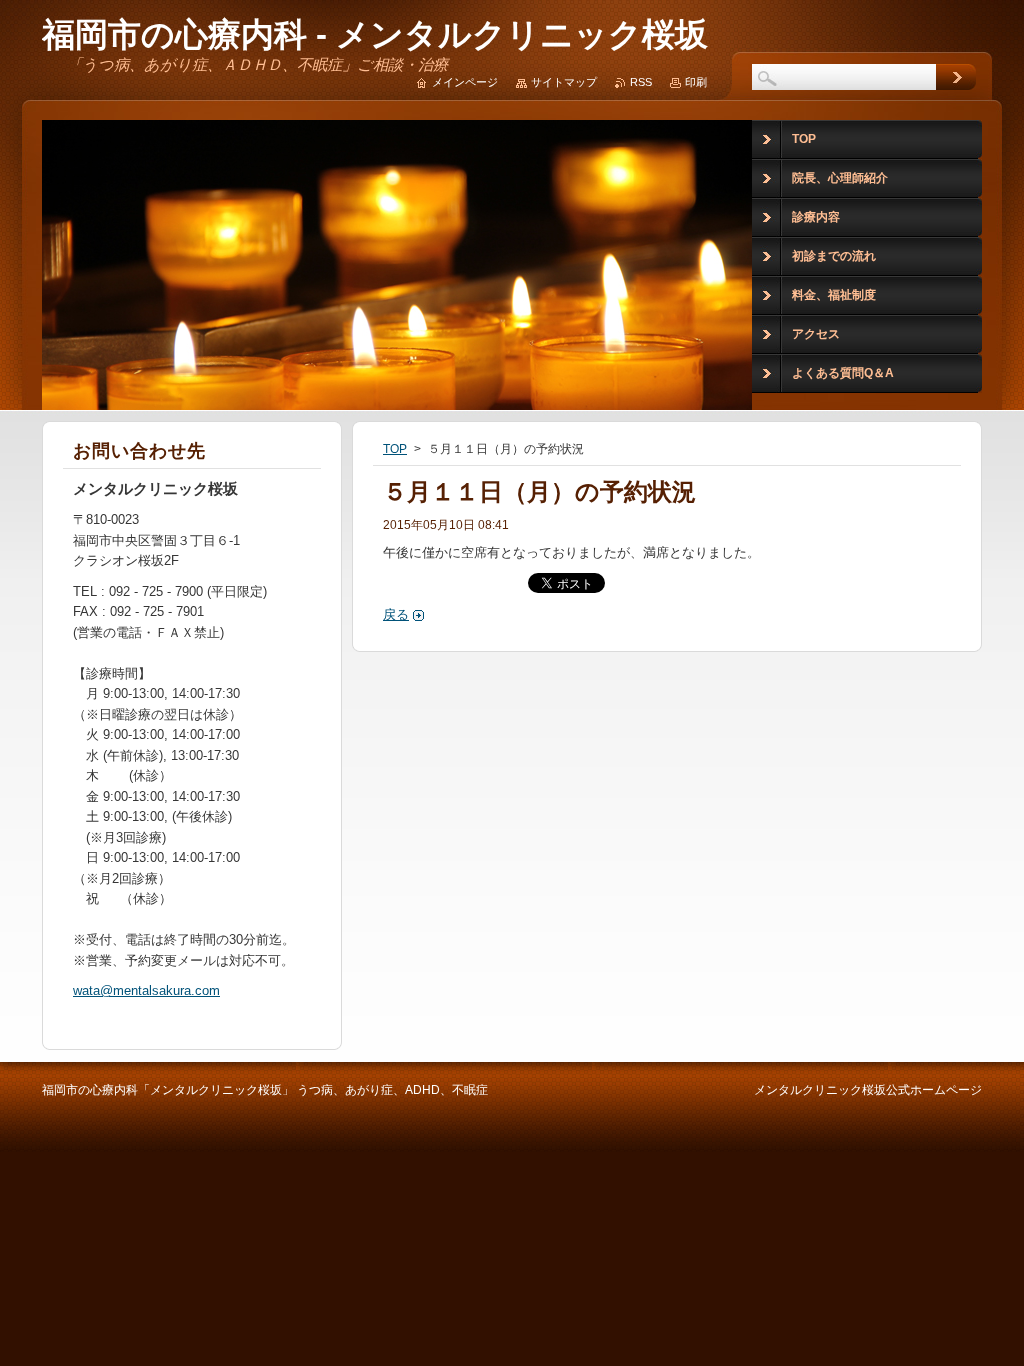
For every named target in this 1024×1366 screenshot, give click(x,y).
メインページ (465, 82)
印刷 (696, 82)
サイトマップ (564, 82)
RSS (641, 82)
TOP (395, 449)
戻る (396, 614)
